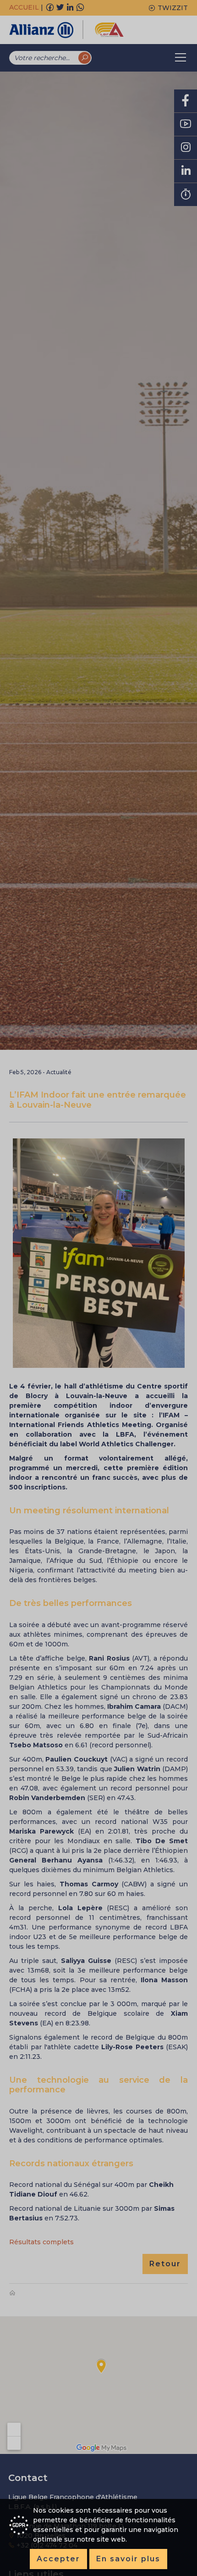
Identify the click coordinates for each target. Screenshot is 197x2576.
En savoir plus (128, 2559)
